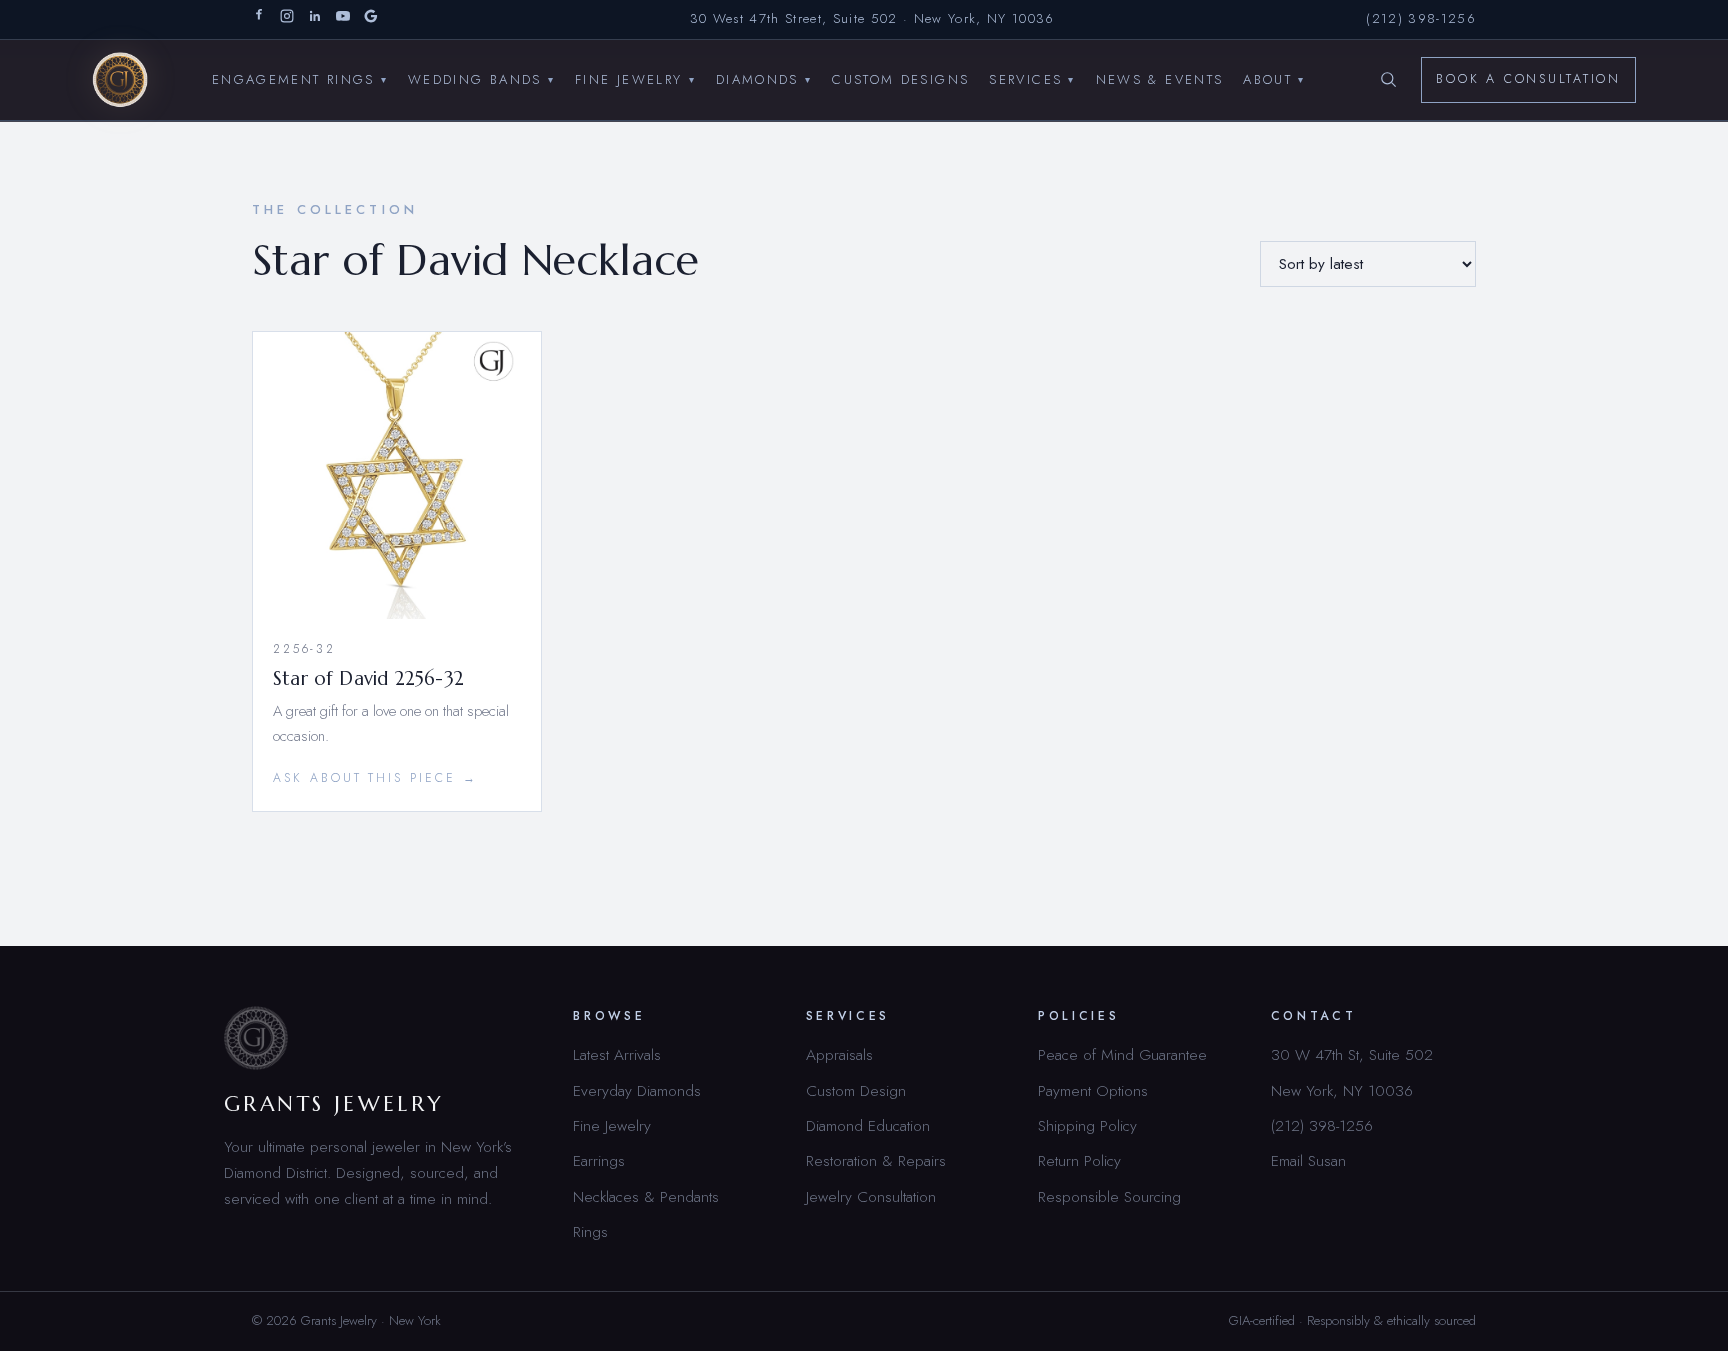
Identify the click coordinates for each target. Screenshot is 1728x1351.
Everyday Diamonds (637, 1090)
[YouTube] (343, 19)
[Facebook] (259, 19)
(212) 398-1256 (1421, 18)
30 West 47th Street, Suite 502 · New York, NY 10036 (872, 18)
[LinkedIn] (315, 19)
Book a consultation (1528, 79)
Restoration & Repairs (876, 1160)
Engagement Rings (300, 78)
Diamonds (764, 78)
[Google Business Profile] (371, 19)
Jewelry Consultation (871, 1196)
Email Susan (1308, 1160)
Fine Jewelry (635, 78)
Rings (590, 1231)
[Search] (1388, 80)
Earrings (599, 1160)
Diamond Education (868, 1125)
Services (1032, 78)
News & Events (1160, 78)
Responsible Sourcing (1109, 1196)
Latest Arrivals (617, 1054)
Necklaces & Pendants (646, 1196)
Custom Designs (900, 78)
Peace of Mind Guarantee (1122, 1054)
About (1274, 78)
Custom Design (856, 1090)
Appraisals (839, 1054)
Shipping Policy (1087, 1125)
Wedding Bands (481, 78)
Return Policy (1079, 1160)
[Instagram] (287, 19)
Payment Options (1093, 1090)
